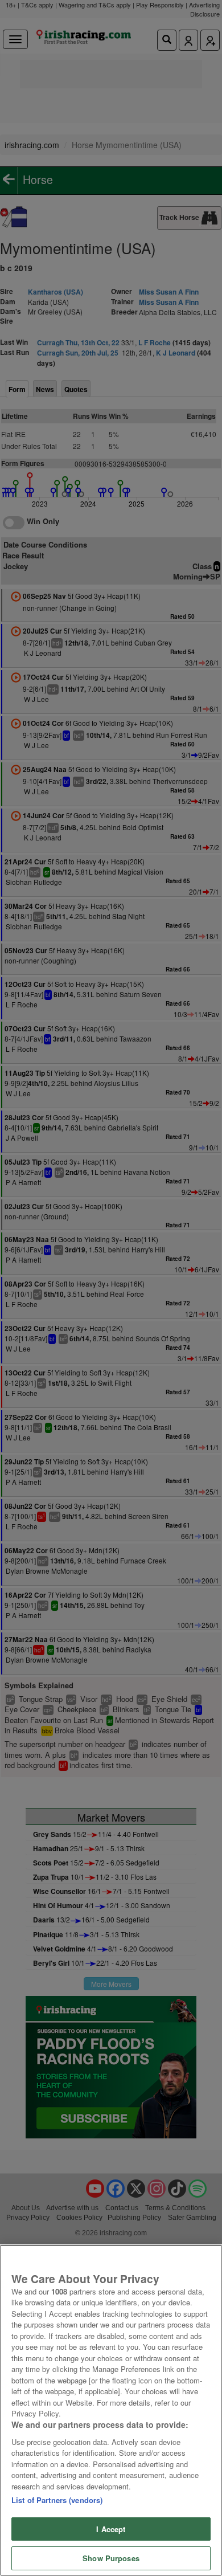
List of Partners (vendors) (57, 2500)
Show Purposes (111, 2558)
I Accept (111, 2529)
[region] (111, 2410)
